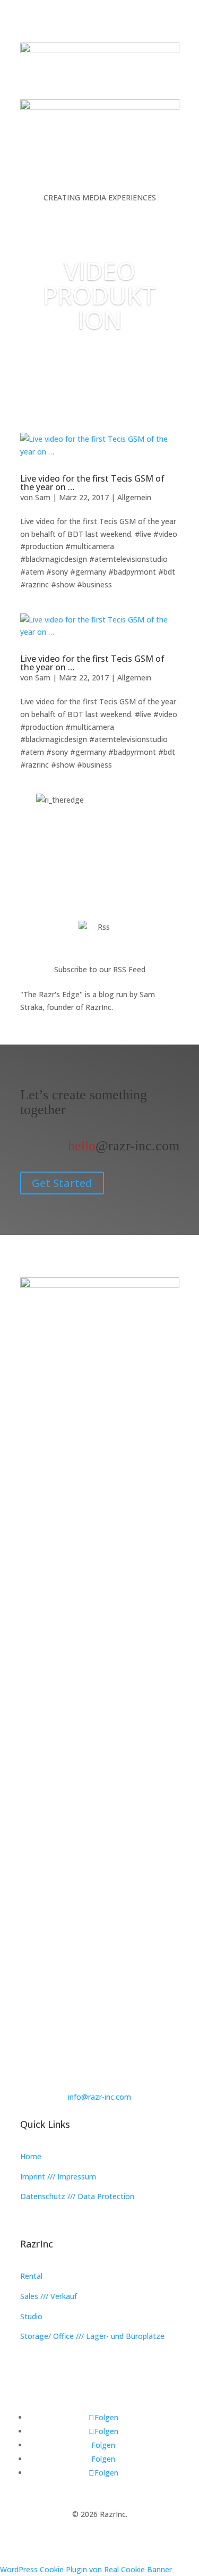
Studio (31, 2316)
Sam (43, 497)
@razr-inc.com (124, 1146)
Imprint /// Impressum (58, 2177)
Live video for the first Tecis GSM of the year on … (92, 483)
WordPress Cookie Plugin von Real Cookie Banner (86, 2569)
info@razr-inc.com (99, 2097)
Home (31, 2156)
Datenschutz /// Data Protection (77, 2196)
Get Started (62, 1183)
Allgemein (134, 497)
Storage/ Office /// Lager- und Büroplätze (92, 2336)
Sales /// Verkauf (49, 2296)
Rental (31, 2276)
